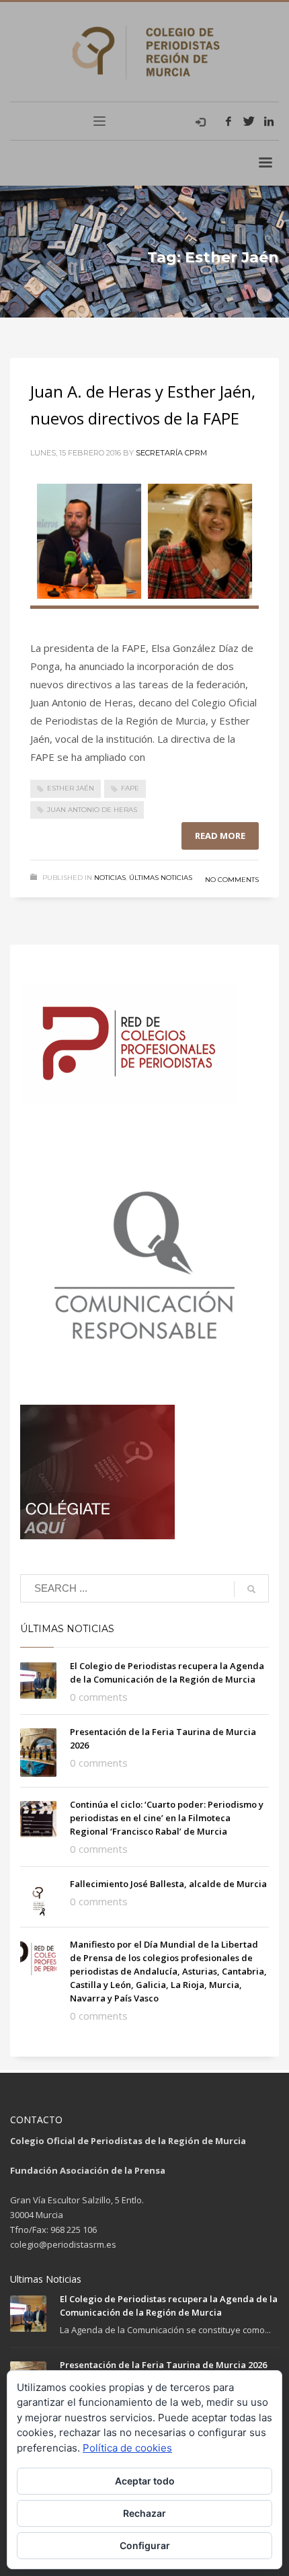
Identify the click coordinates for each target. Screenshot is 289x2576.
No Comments (232, 880)
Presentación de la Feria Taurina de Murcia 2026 (163, 2365)
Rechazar (144, 2513)
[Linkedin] (269, 121)
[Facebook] (229, 121)
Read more (220, 836)
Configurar (145, 2545)
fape (130, 788)
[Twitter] (249, 121)
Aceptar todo (145, 2481)
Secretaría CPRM (171, 453)
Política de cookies (127, 2448)
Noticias (110, 878)
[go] (251, 1589)
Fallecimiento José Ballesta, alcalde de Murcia (168, 1884)
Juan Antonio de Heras (92, 810)
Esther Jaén (71, 788)
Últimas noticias (161, 878)
